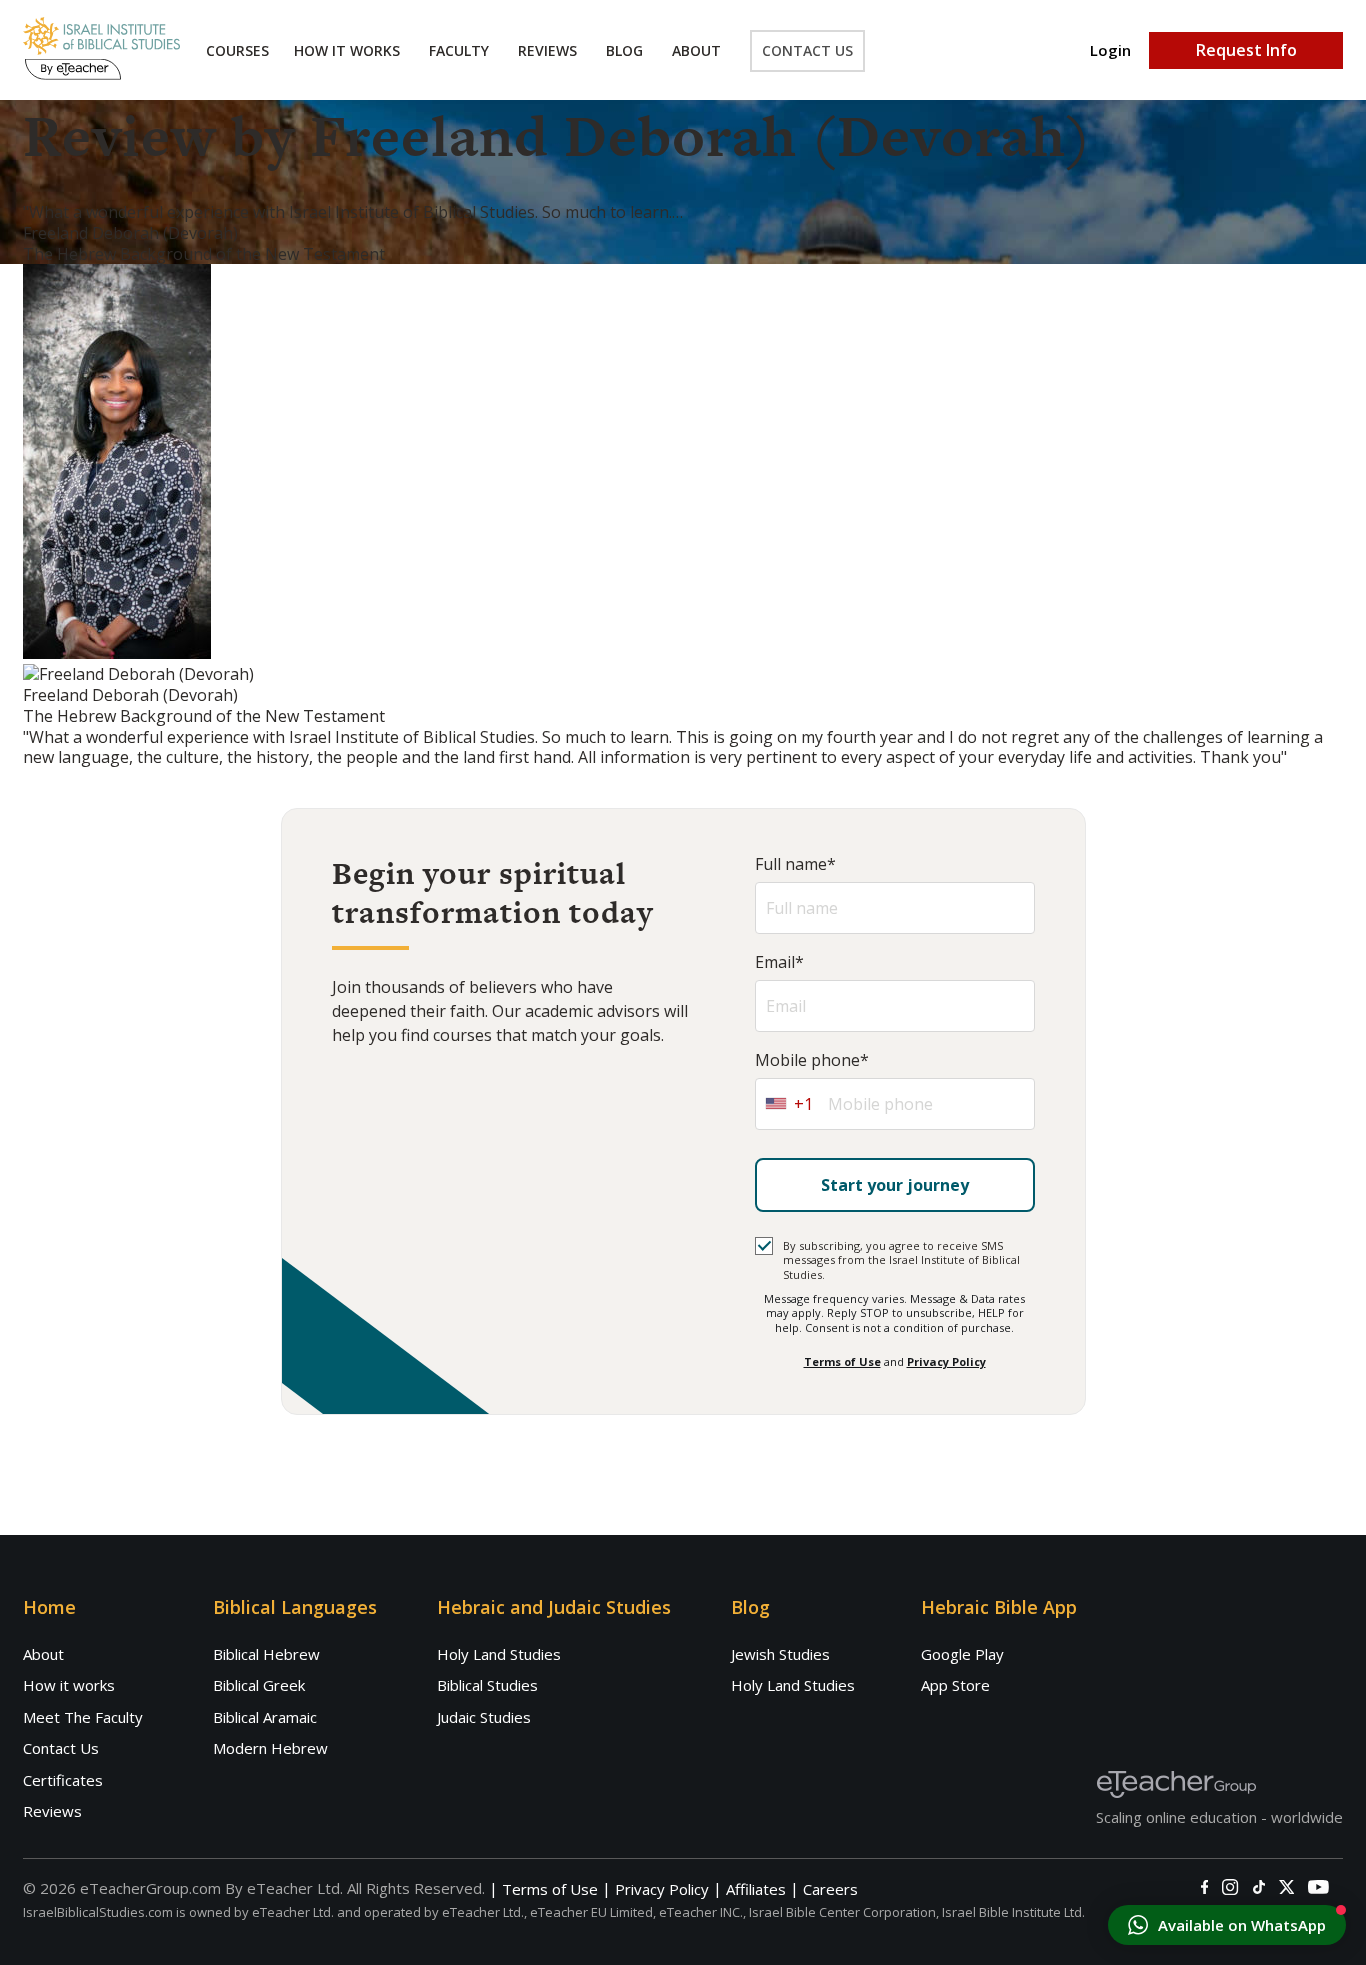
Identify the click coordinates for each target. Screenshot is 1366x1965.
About (696, 50)
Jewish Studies (780, 1654)
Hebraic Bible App (999, 1607)
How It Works (347, 50)
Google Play (962, 1654)
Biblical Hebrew (266, 1654)
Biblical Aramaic (265, 1717)
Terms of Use (842, 1361)
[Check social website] (1204, 1887)
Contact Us (807, 50)
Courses (237, 50)
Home (49, 1607)
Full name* (795, 864)
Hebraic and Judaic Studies (554, 1607)
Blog (624, 50)
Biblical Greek (259, 1685)
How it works (69, 1685)
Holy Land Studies (499, 1654)
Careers (830, 1889)
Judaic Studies (484, 1717)
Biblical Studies (487, 1685)
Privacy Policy (946, 1361)
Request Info (1246, 50)
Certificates (63, 1780)
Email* (779, 962)
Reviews (547, 50)
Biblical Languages (295, 1607)
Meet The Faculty (83, 1717)
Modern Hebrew (270, 1748)
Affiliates (756, 1889)
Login (1110, 50)
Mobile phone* (812, 1060)
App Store (955, 1685)
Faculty (459, 50)
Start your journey (895, 1185)
